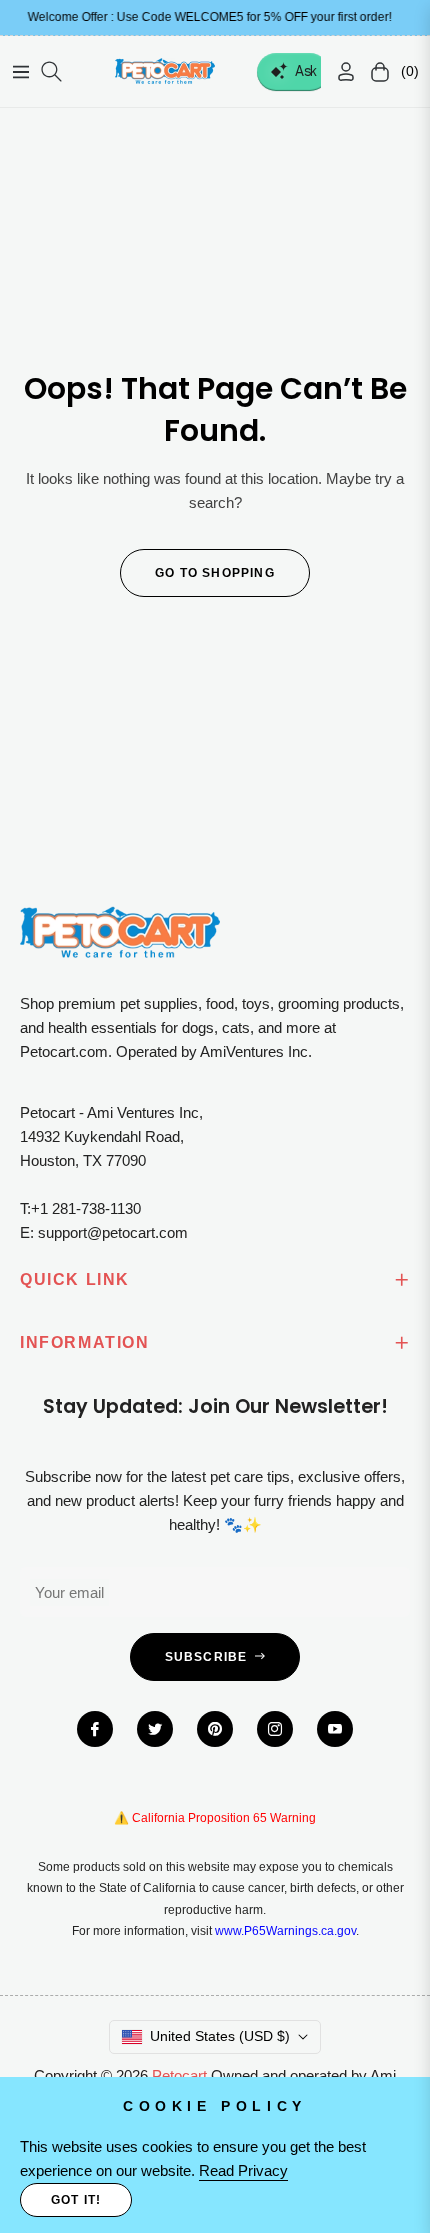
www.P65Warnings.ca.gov (285, 1931)
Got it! (76, 2200)
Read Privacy (243, 2170)
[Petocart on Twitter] (155, 1729)
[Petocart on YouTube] (335, 1729)
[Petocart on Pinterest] (215, 1729)
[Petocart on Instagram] (275, 1729)
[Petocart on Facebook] (95, 1729)
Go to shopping (215, 573)
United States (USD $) (220, 2036)
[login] (338, 71)
